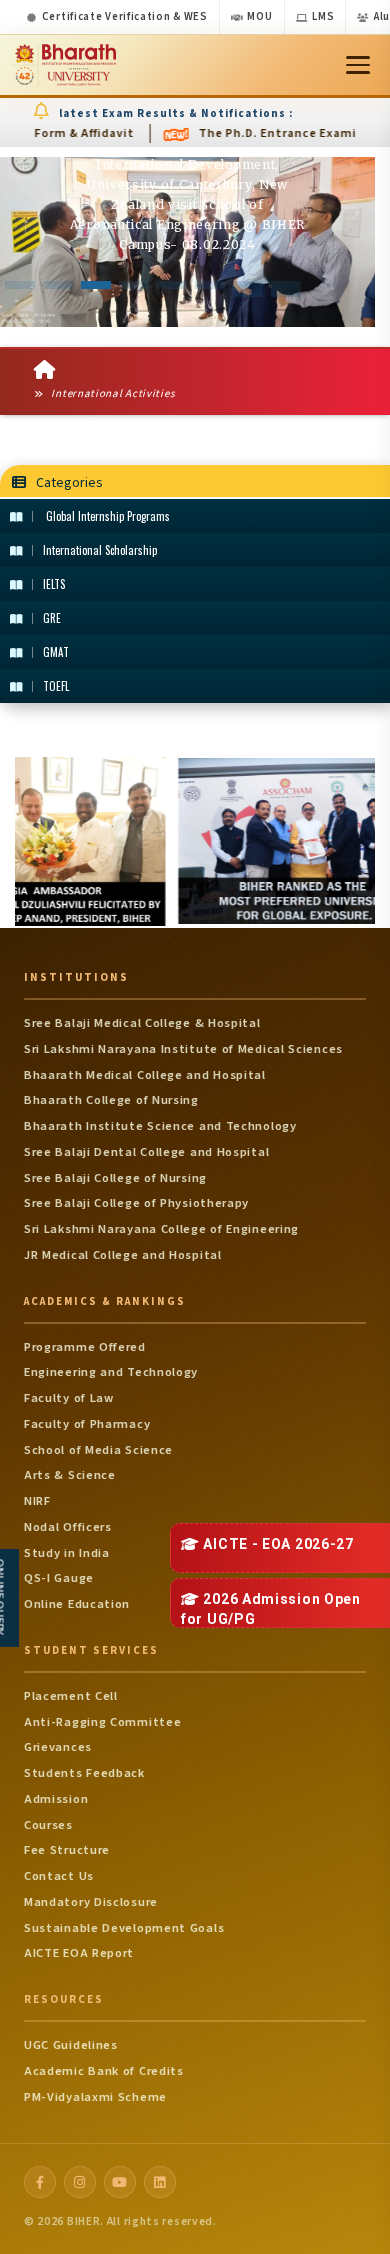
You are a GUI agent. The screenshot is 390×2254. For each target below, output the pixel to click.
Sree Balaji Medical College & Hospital (142, 1023)
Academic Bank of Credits (104, 2071)
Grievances (58, 1747)
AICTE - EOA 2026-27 (277, 1544)
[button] (20, 285)
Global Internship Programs (106, 516)
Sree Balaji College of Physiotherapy (136, 1203)
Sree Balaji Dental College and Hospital (146, 1152)
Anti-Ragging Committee (102, 1722)
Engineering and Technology (111, 1372)
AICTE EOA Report (79, 1953)
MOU (259, 16)
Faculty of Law (69, 1398)
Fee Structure (67, 1850)
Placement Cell (71, 1696)
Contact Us (59, 1876)
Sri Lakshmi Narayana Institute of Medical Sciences (183, 1049)
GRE (52, 618)
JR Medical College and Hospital (123, 1255)
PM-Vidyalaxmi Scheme (95, 2097)
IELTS (54, 584)
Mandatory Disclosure (91, 1902)
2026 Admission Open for (271, 1609)
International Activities (112, 393)
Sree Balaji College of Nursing (115, 1178)
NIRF (37, 1501)
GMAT (56, 652)
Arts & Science (70, 1475)
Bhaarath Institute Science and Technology (160, 1126)
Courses (48, 1825)
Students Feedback (84, 1773)
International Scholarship (100, 550)
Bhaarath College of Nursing (111, 1100)
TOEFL (56, 686)
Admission (56, 1799)
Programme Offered (85, 1347)
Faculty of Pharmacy (87, 1424)
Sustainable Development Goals (124, 1928)
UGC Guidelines (71, 2045)
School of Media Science (98, 1450)
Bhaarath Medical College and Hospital (145, 1075)
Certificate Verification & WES (125, 16)
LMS (323, 16)
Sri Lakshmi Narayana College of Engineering (161, 1229)
